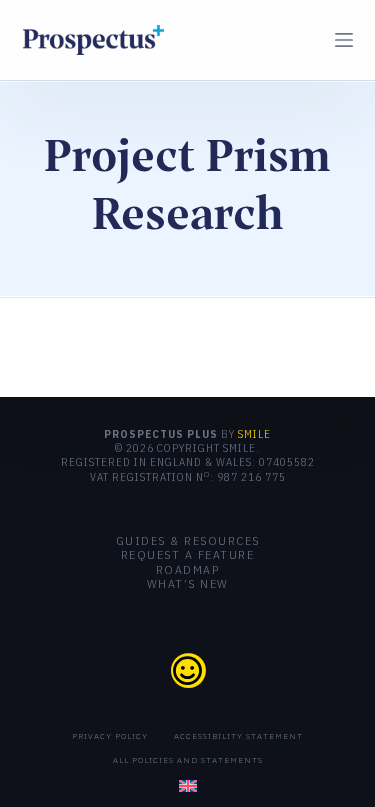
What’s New (188, 584)
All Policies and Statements (188, 760)
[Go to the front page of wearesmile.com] (187, 669)
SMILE (254, 434)
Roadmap (188, 570)
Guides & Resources (188, 541)
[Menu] (344, 40)
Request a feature (188, 555)
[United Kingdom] (188, 786)
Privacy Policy (110, 736)
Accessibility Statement (238, 736)
